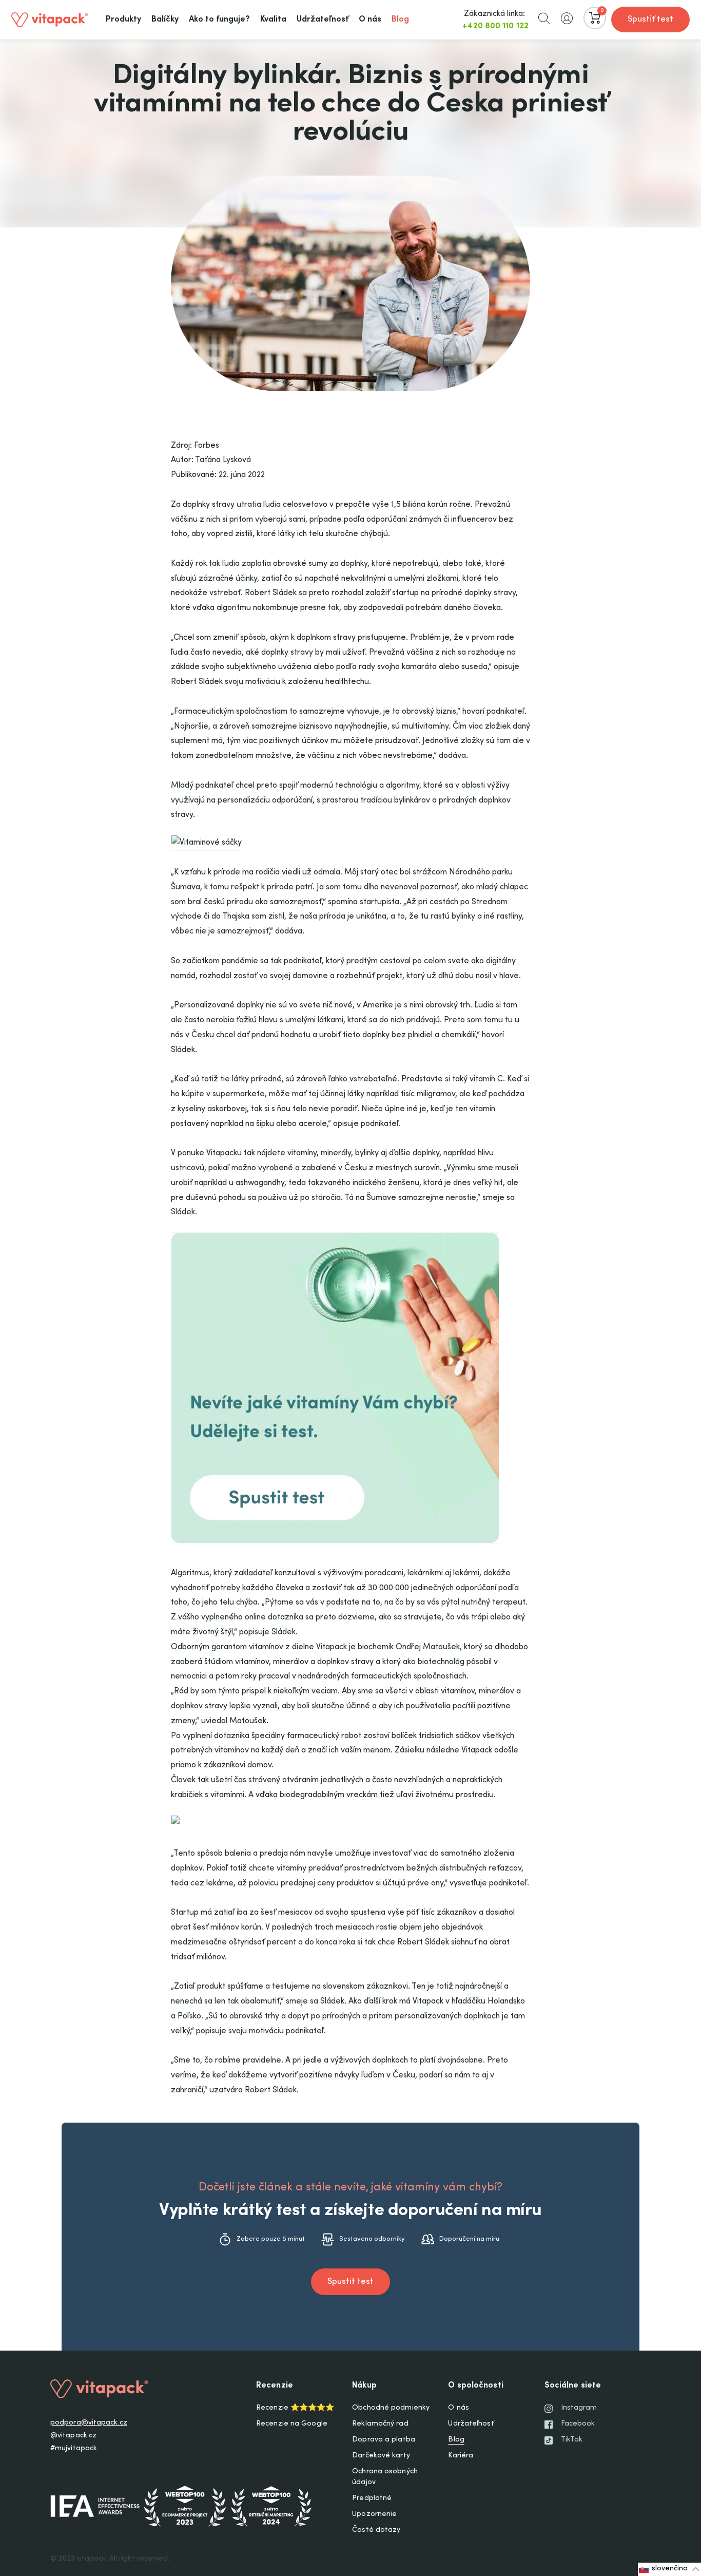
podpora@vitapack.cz (89, 2423)
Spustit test (350, 2282)
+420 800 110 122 (495, 26)
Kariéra (461, 2456)
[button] (544, 18)
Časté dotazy (376, 2530)
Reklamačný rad (380, 2424)
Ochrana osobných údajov (385, 2477)
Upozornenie (374, 2514)
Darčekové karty (381, 2456)
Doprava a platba (384, 2440)
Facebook (578, 2424)
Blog (456, 2440)
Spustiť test (650, 20)
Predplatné (372, 2498)
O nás (459, 2408)
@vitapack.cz (73, 2436)
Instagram (579, 2408)
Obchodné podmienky (391, 2408)
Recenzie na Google (292, 2424)
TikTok (572, 2440)
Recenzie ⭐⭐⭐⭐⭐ (295, 2408)
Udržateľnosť (471, 2424)
